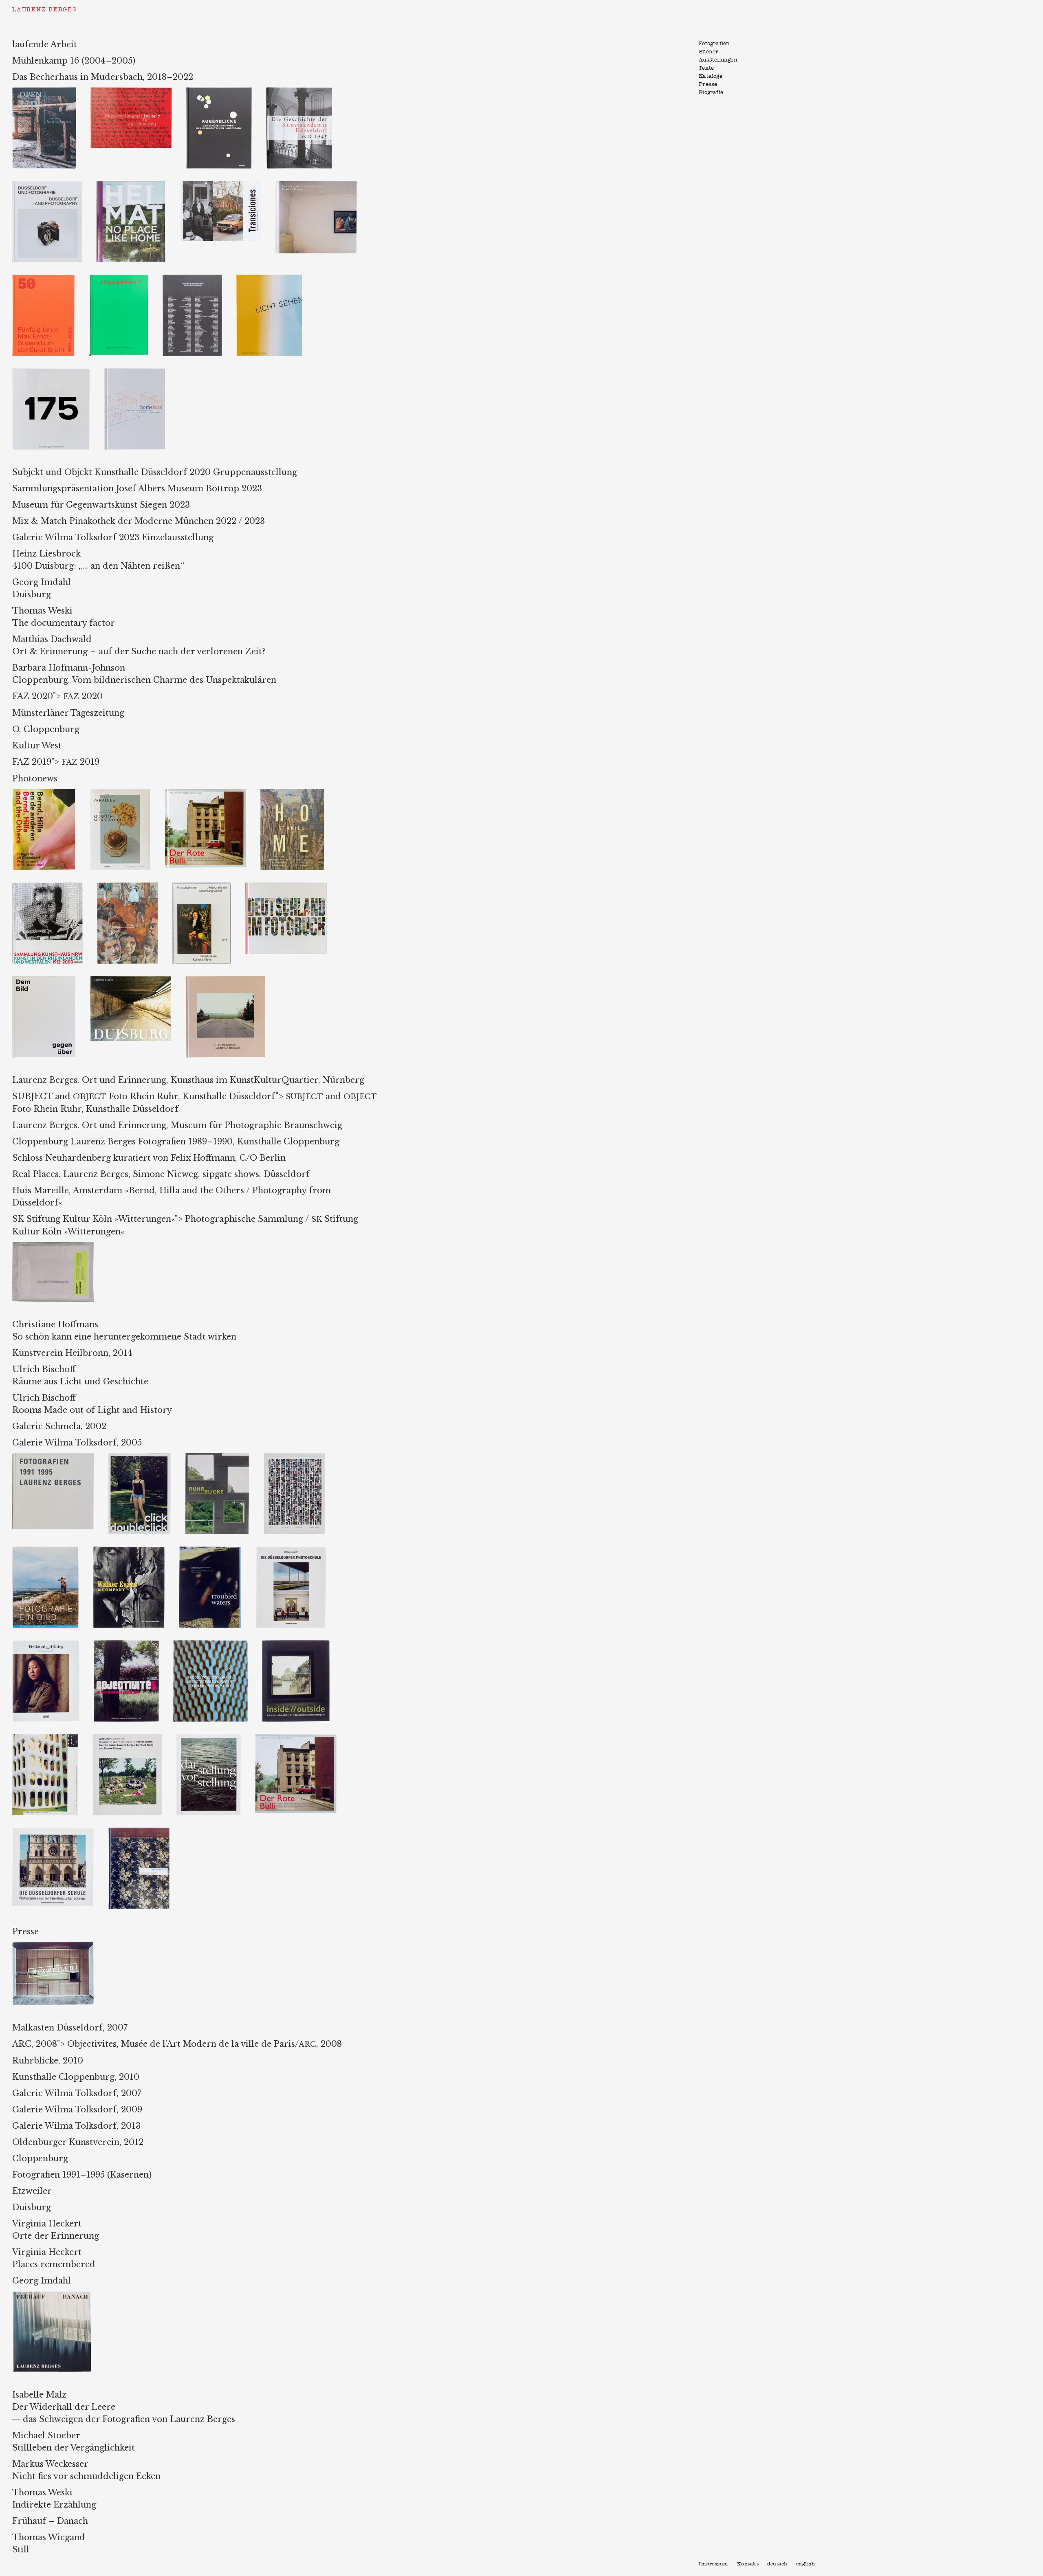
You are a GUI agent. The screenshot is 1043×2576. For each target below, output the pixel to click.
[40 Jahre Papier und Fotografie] (135, 887)
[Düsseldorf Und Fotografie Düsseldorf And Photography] (54, 185)
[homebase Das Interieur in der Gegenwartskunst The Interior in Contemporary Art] (141, 372)
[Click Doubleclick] (146, 1457)
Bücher (709, 52)
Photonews (35, 779)
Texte (706, 68)
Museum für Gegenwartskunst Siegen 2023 (101, 505)
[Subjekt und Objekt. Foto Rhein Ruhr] (199, 279)
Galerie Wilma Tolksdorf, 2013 (76, 2126)
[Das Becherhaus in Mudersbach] (322, 185)
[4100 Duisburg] (138, 980)
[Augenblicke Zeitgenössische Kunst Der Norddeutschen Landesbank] (226, 91)
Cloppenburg (40, 2158)
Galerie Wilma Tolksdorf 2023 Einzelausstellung (113, 537)
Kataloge (711, 76)
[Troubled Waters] (217, 1551)
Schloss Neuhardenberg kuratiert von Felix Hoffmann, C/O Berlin (149, 1158)
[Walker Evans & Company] (136, 1551)
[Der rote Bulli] (212, 793)
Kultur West (37, 746)
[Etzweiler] (59, 1946)
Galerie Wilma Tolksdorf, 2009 (77, 2110)
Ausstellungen (718, 60)
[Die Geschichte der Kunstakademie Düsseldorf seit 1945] (305, 91)
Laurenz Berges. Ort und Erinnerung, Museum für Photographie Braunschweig (177, 1125)
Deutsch (777, 2564)
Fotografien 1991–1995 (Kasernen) (82, 2175)
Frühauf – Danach (50, 2521)
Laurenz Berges (44, 10)
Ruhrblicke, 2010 (48, 2061)
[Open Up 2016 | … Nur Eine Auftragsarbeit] (51, 91)
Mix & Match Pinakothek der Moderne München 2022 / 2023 (139, 521)
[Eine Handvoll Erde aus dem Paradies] (127, 793)
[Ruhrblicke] (224, 1457)
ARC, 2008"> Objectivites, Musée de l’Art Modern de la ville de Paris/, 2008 (177, 2044)
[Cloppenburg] (231, 980)
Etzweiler (32, 2191)
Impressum (714, 2564)
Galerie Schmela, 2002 (59, 1426)
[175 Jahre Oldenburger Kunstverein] (58, 372)
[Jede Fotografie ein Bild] (53, 1551)
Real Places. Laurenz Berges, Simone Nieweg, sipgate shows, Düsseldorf (161, 1174)
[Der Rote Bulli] (302, 1738)
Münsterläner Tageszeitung (68, 713)
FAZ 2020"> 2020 (57, 696)
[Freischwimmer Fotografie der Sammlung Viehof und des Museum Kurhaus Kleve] (209, 887)
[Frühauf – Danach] (58, 2295)
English (806, 2564)
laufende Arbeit (45, 44)
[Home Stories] (298, 793)
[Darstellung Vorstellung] (216, 1738)
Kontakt (748, 2564)
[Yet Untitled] (300, 1457)
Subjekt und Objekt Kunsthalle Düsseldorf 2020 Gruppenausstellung (155, 472)
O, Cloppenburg (46, 729)
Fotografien (714, 44)
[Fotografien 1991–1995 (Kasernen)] (60, 1457)
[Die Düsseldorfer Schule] (60, 1832)
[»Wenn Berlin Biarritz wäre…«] (52, 1738)
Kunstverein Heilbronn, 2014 (72, 1353)
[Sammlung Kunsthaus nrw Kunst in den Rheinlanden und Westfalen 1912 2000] (55, 887)
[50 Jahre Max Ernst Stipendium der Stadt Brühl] (51, 279)
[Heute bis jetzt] (145, 1832)
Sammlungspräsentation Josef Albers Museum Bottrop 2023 (137, 488)
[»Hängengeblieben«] (126, 279)
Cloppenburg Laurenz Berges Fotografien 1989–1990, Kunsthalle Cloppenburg (176, 1142)
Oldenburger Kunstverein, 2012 (78, 2142)
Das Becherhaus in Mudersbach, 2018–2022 (103, 77)
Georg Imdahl (42, 2281)
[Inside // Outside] (302, 1644)
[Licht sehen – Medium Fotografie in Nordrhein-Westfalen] (275, 279)
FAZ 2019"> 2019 (56, 762)
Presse (708, 85)
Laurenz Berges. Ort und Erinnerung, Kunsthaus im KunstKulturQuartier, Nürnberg (188, 1080)
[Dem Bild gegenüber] (51, 980)
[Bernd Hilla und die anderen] (51, 793)
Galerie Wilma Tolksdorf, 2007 (77, 2093)
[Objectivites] (133, 1644)
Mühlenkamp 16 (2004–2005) (74, 61)
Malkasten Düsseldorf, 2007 (70, 2028)
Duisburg (32, 2207)
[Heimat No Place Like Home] (138, 185)
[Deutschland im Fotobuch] (292, 887)
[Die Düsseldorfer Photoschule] (297, 1551)
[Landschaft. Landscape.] (134, 1738)
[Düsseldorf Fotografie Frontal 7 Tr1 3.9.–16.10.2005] (138, 91)
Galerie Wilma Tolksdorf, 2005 (77, 1443)
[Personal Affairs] (53, 1644)
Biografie (711, 93)
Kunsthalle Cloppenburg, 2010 (76, 2077)
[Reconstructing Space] (218, 1644)
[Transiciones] (228, 185)
